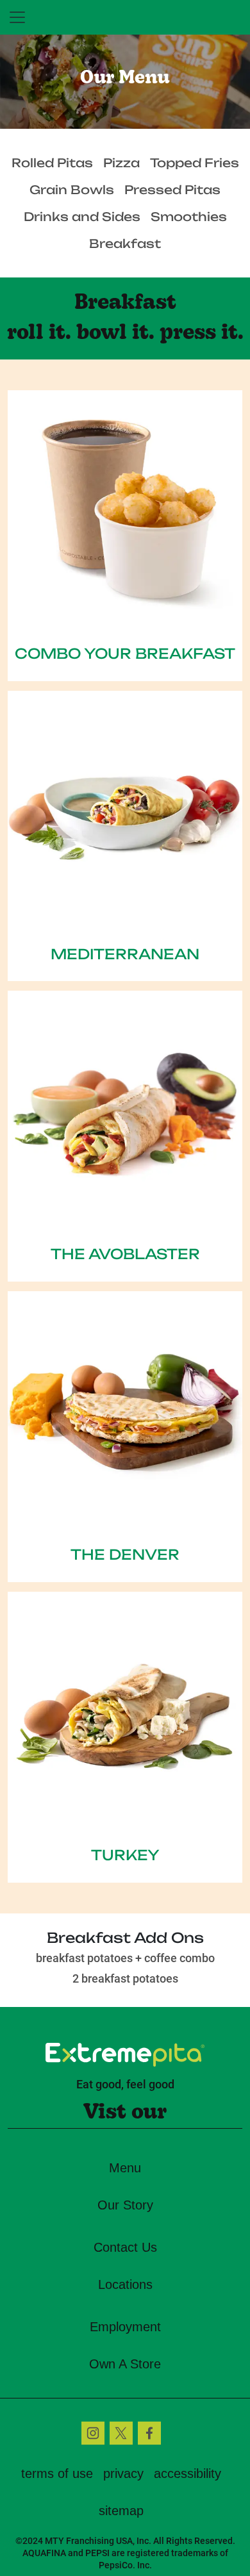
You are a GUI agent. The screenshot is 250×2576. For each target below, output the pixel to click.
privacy (123, 2473)
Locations (125, 2284)
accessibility (188, 2473)
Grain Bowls (72, 189)
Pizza (121, 162)
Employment (125, 2327)
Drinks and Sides (82, 216)
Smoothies (189, 216)
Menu (125, 2168)
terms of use (57, 2473)
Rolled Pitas (52, 162)
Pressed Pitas (172, 189)
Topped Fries (195, 162)
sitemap (121, 2511)
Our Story (125, 2205)
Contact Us (125, 2247)
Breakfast (125, 243)
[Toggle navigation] (17, 17)
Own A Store (125, 2364)
